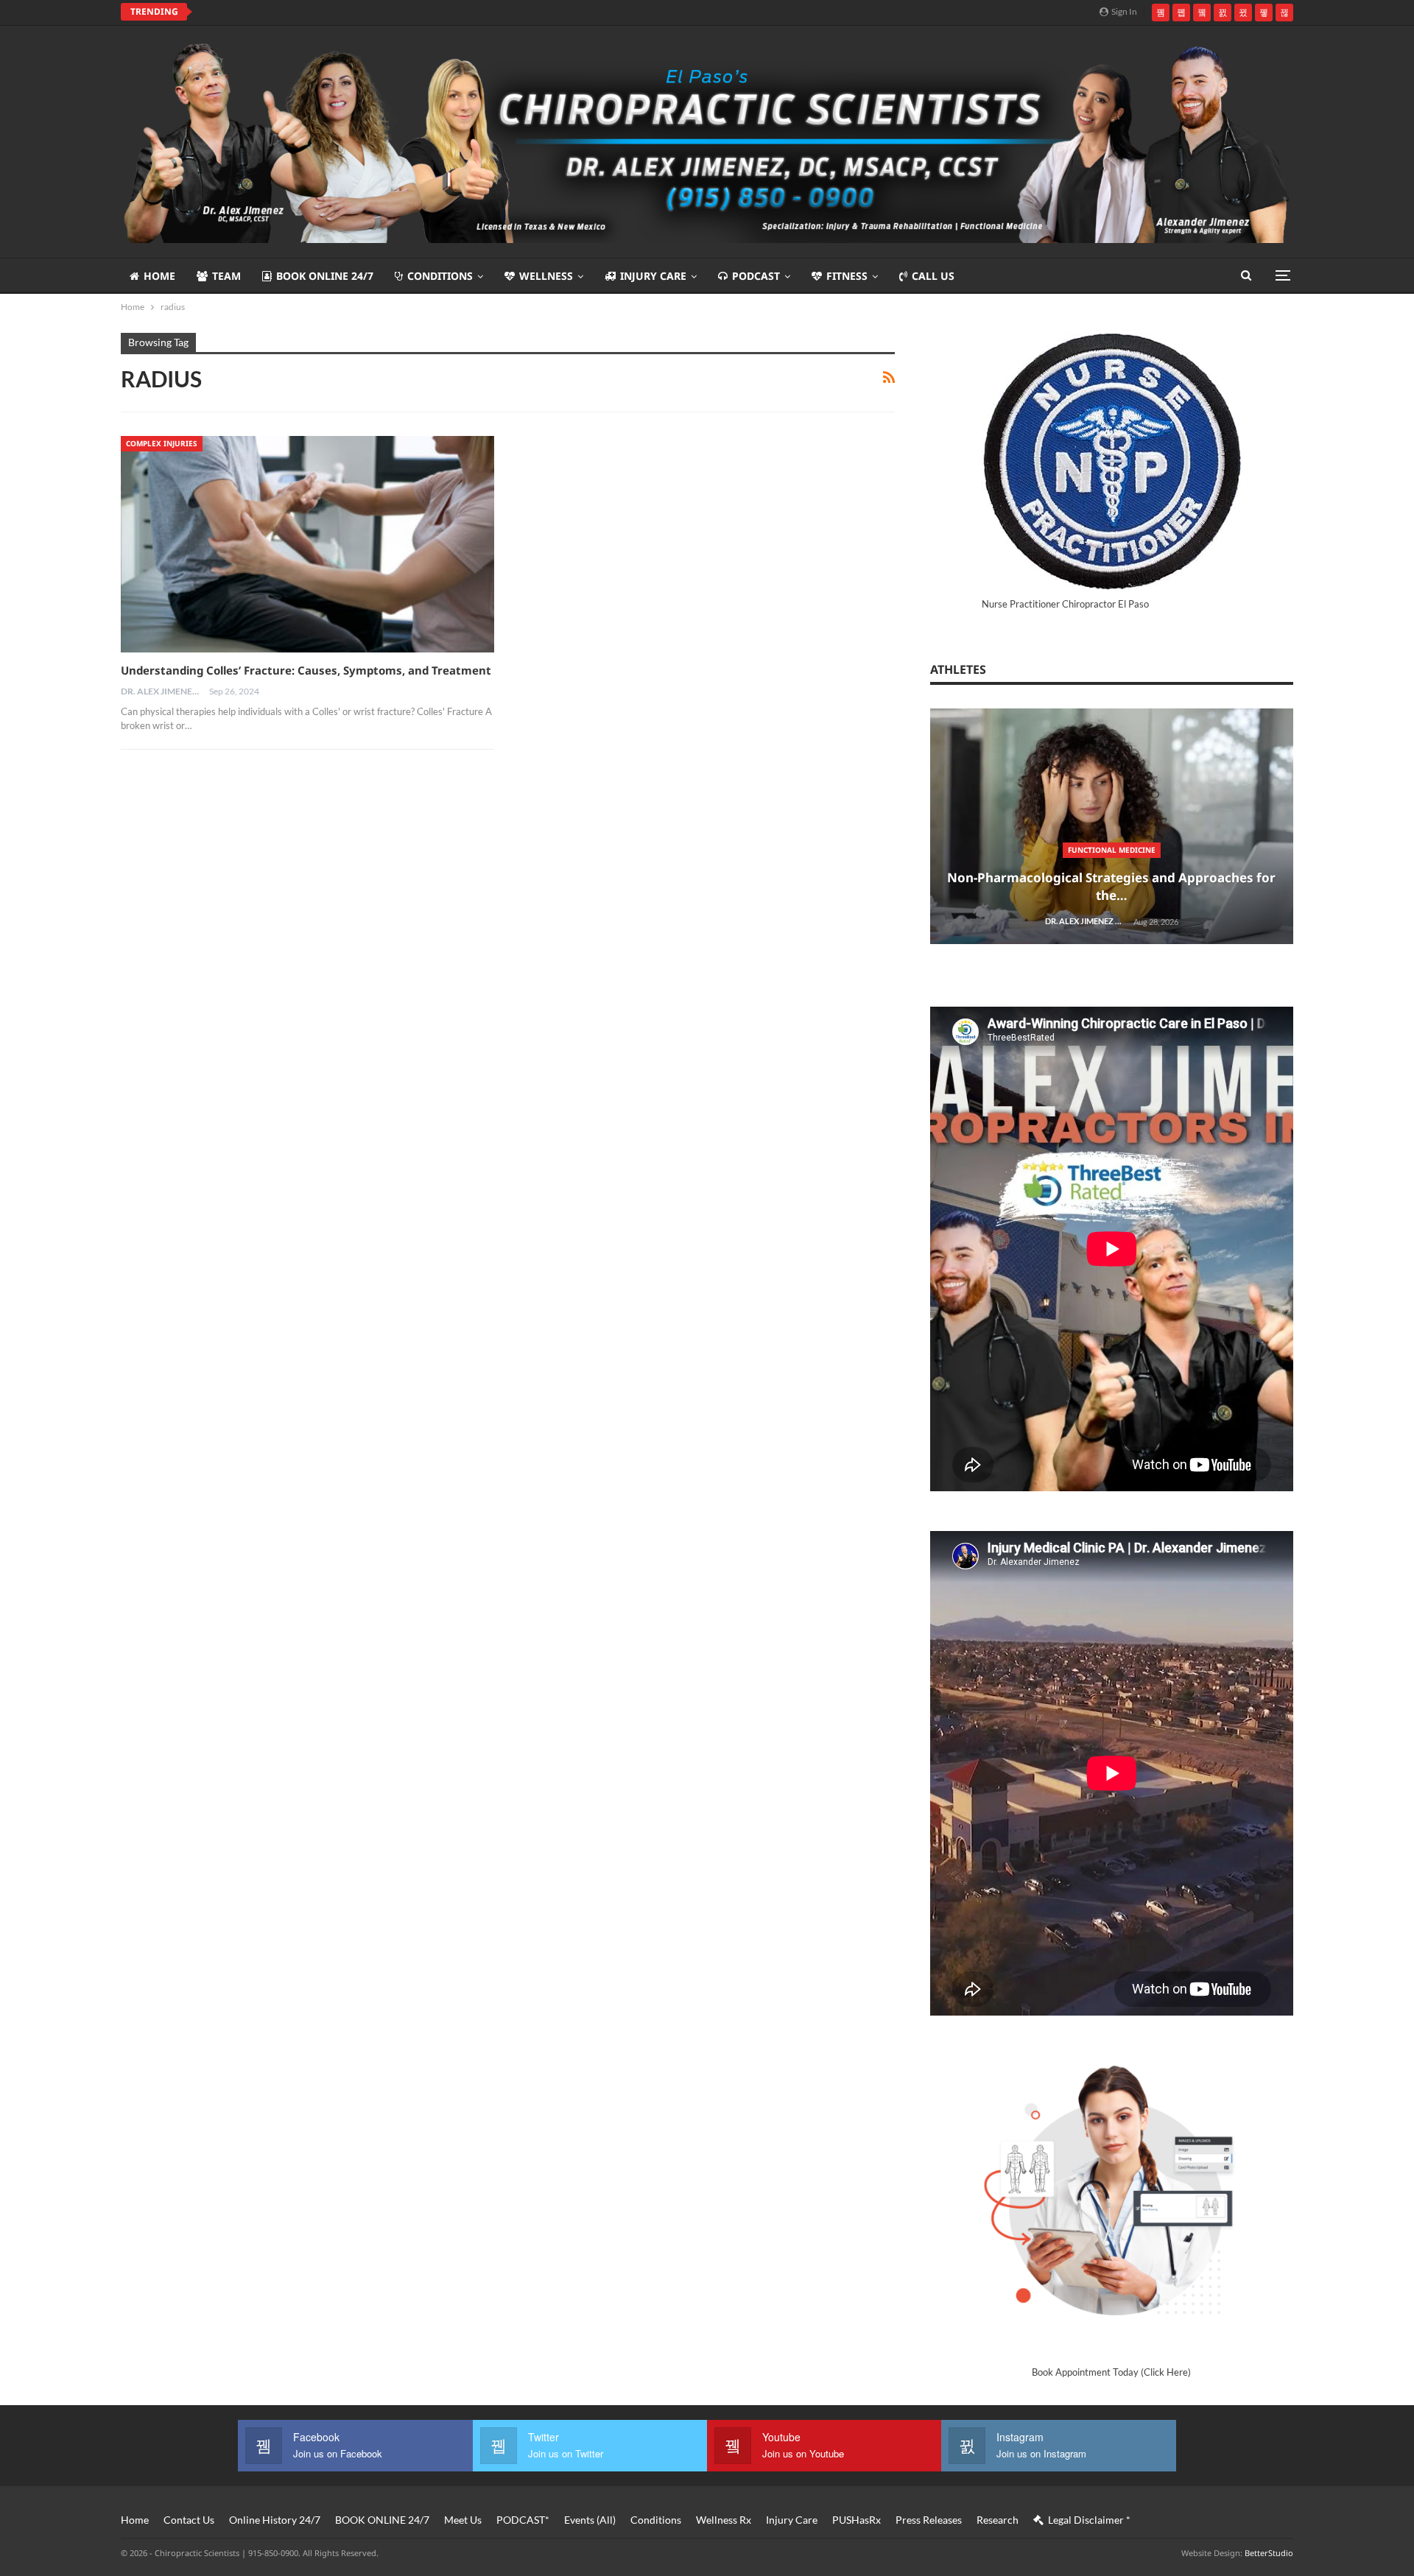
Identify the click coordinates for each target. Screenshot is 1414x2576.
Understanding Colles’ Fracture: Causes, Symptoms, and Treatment (306, 670)
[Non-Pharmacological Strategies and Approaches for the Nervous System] (1112, 827)
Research (998, 2520)
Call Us (933, 276)
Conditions (440, 276)
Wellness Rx (724, 2520)
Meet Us (463, 2520)
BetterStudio (1269, 2553)
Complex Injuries (162, 443)
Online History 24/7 (275, 2520)
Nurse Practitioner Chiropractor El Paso (1065, 604)
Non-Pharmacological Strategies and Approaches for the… (1111, 886)
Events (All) (590, 2520)
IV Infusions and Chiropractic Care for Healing (332, 12)
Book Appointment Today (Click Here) (1111, 2372)
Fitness (847, 276)
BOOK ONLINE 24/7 (325, 276)
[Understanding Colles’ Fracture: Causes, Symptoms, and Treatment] (307, 544)
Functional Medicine (1112, 850)
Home (159, 276)
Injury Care (653, 276)
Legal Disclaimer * (1089, 2520)
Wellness (546, 276)
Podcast (756, 276)
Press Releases (929, 2520)
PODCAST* (523, 2520)
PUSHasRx (857, 2520)
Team (226, 276)
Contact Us (189, 2520)
